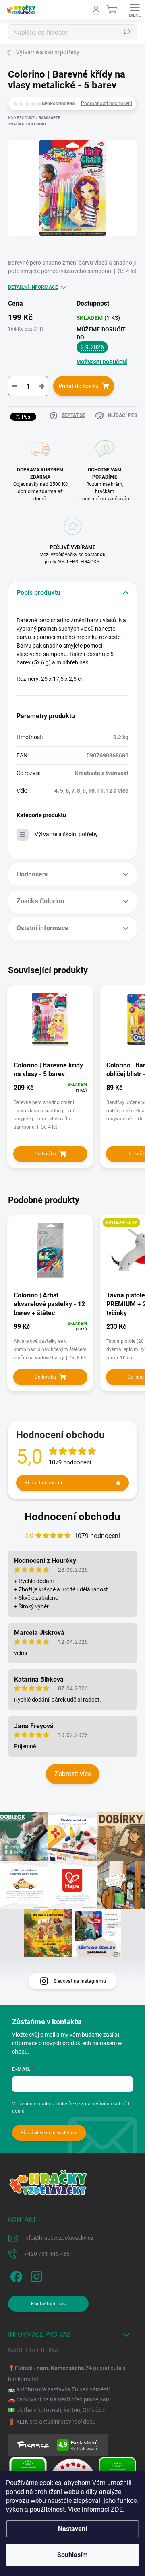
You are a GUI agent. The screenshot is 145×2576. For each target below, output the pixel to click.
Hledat (126, 32)
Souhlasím (72, 2555)
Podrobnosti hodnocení (107, 103)
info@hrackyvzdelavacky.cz (59, 2238)
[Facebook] (15, 2275)
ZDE (117, 2509)
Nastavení (72, 2529)
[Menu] (135, 10)
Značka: (27, 124)
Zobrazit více (73, 1774)
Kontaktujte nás (48, 2304)
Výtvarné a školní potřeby (66, 834)
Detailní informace (33, 287)
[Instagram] (35, 2275)
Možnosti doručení (102, 362)
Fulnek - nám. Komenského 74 (53, 2368)
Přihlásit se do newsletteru (49, 2133)
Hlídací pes (122, 415)
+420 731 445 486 (47, 2254)
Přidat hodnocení (43, 1483)
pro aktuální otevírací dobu (56, 2422)
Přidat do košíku (79, 386)
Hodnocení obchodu (72, 1517)
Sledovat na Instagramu (80, 1981)
